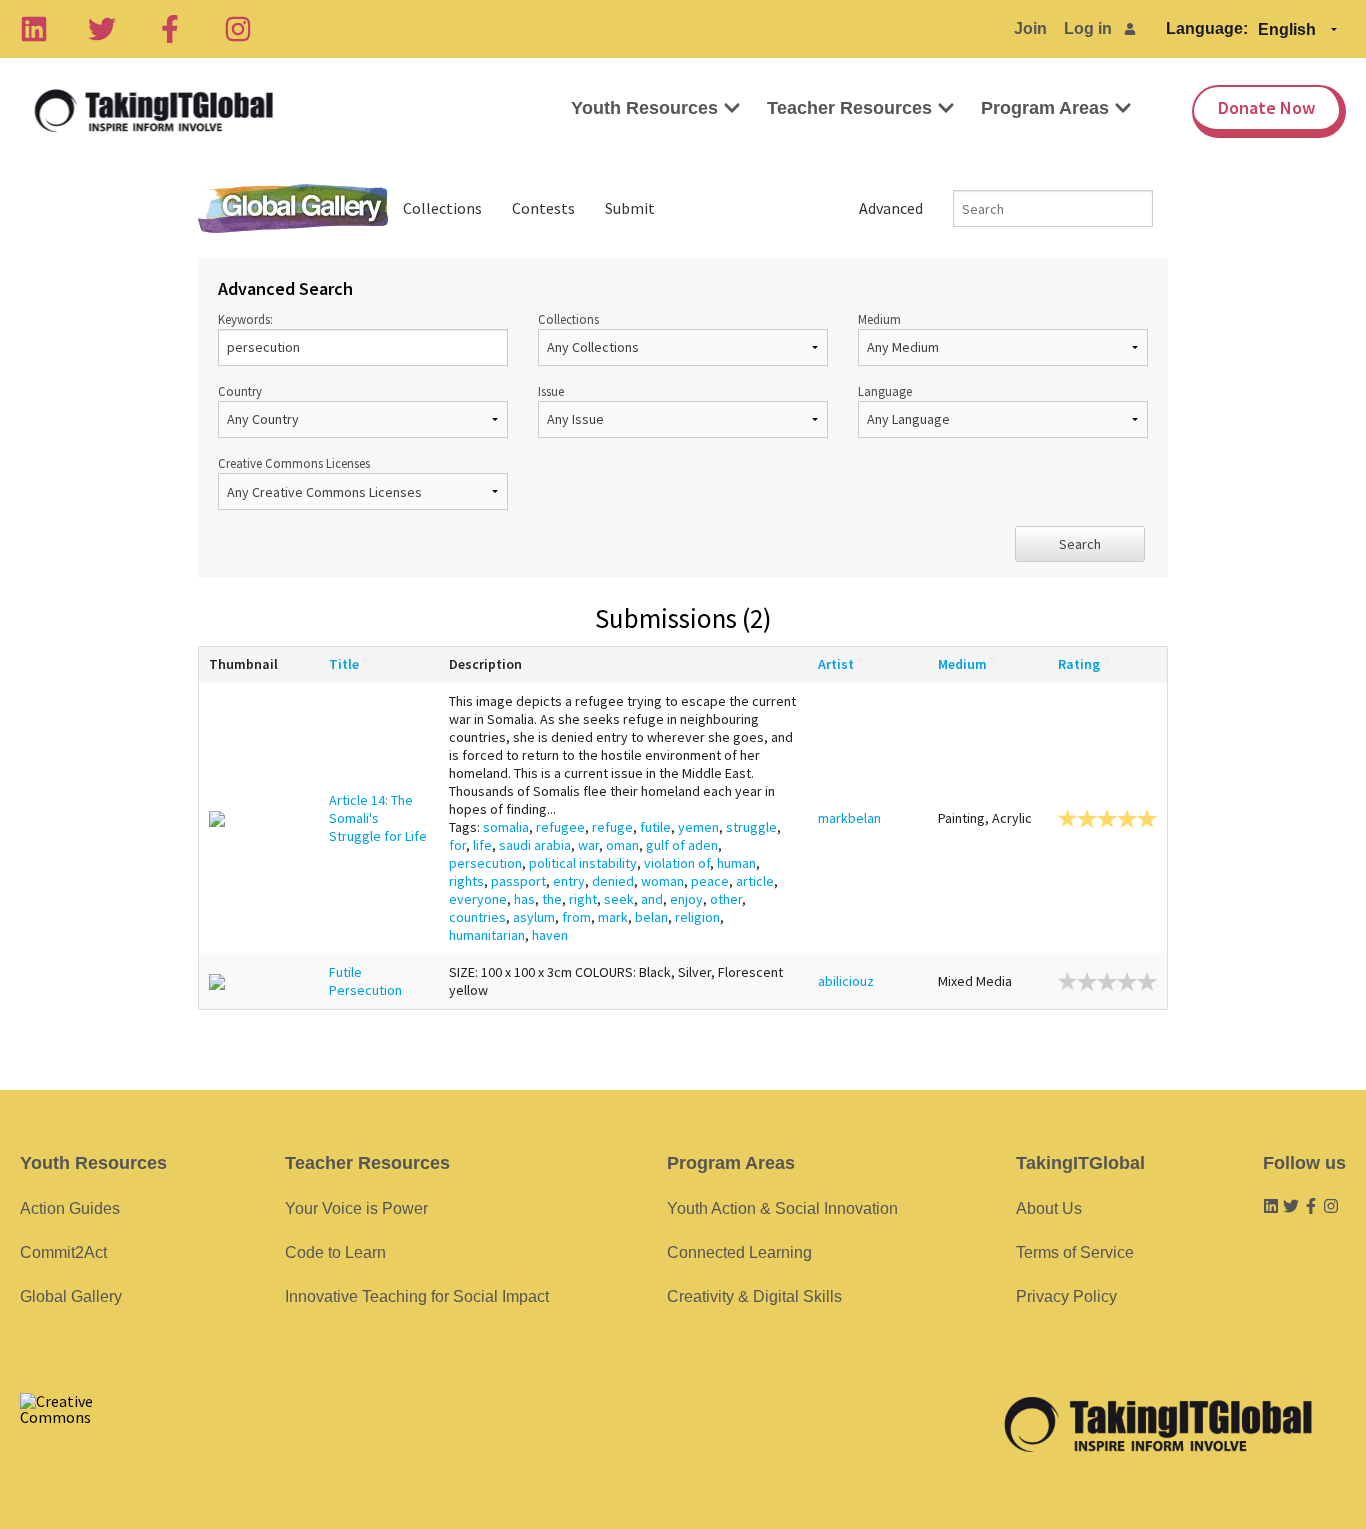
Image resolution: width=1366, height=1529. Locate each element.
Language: (1207, 28)
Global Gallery (293, 208)
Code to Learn (335, 1252)
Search (1080, 544)
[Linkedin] (34, 29)
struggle (751, 827)
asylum (534, 917)
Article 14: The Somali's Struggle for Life (378, 818)
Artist (836, 664)
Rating (1079, 664)
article (755, 881)
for (457, 845)
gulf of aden (682, 845)
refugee (560, 827)
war (588, 845)
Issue (551, 391)
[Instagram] (238, 29)
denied (613, 881)
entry (569, 881)
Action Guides (70, 1208)
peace (710, 881)
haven (550, 935)
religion (697, 917)
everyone (478, 899)
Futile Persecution (365, 981)
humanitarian (487, 935)
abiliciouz (846, 981)
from (576, 917)
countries (477, 917)
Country (240, 391)
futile (655, 827)
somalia (506, 827)
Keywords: (245, 319)
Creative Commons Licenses (294, 463)
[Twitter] (102, 29)
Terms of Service (1075, 1252)
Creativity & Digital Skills (754, 1296)
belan (651, 917)
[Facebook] (170, 29)
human (736, 863)
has (524, 899)
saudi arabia (535, 845)
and (652, 899)
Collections (442, 208)
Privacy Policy (1066, 1296)
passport (518, 881)
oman (622, 845)
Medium (879, 319)
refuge (612, 827)
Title (344, 664)
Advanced (891, 208)
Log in (1088, 28)
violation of (677, 863)
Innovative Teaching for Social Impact (417, 1296)
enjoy (686, 899)
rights (466, 881)
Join (1030, 28)
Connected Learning (739, 1252)
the (552, 899)
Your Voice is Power (356, 1208)
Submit (630, 208)
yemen (698, 827)
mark (613, 917)
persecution (485, 863)
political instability (583, 863)
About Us (1049, 1208)
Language (885, 391)
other (726, 899)
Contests (543, 208)
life (482, 845)
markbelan (849, 818)
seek (619, 899)
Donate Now (1266, 107)
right (583, 899)
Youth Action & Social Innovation (782, 1208)
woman (662, 881)
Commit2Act (63, 1252)
